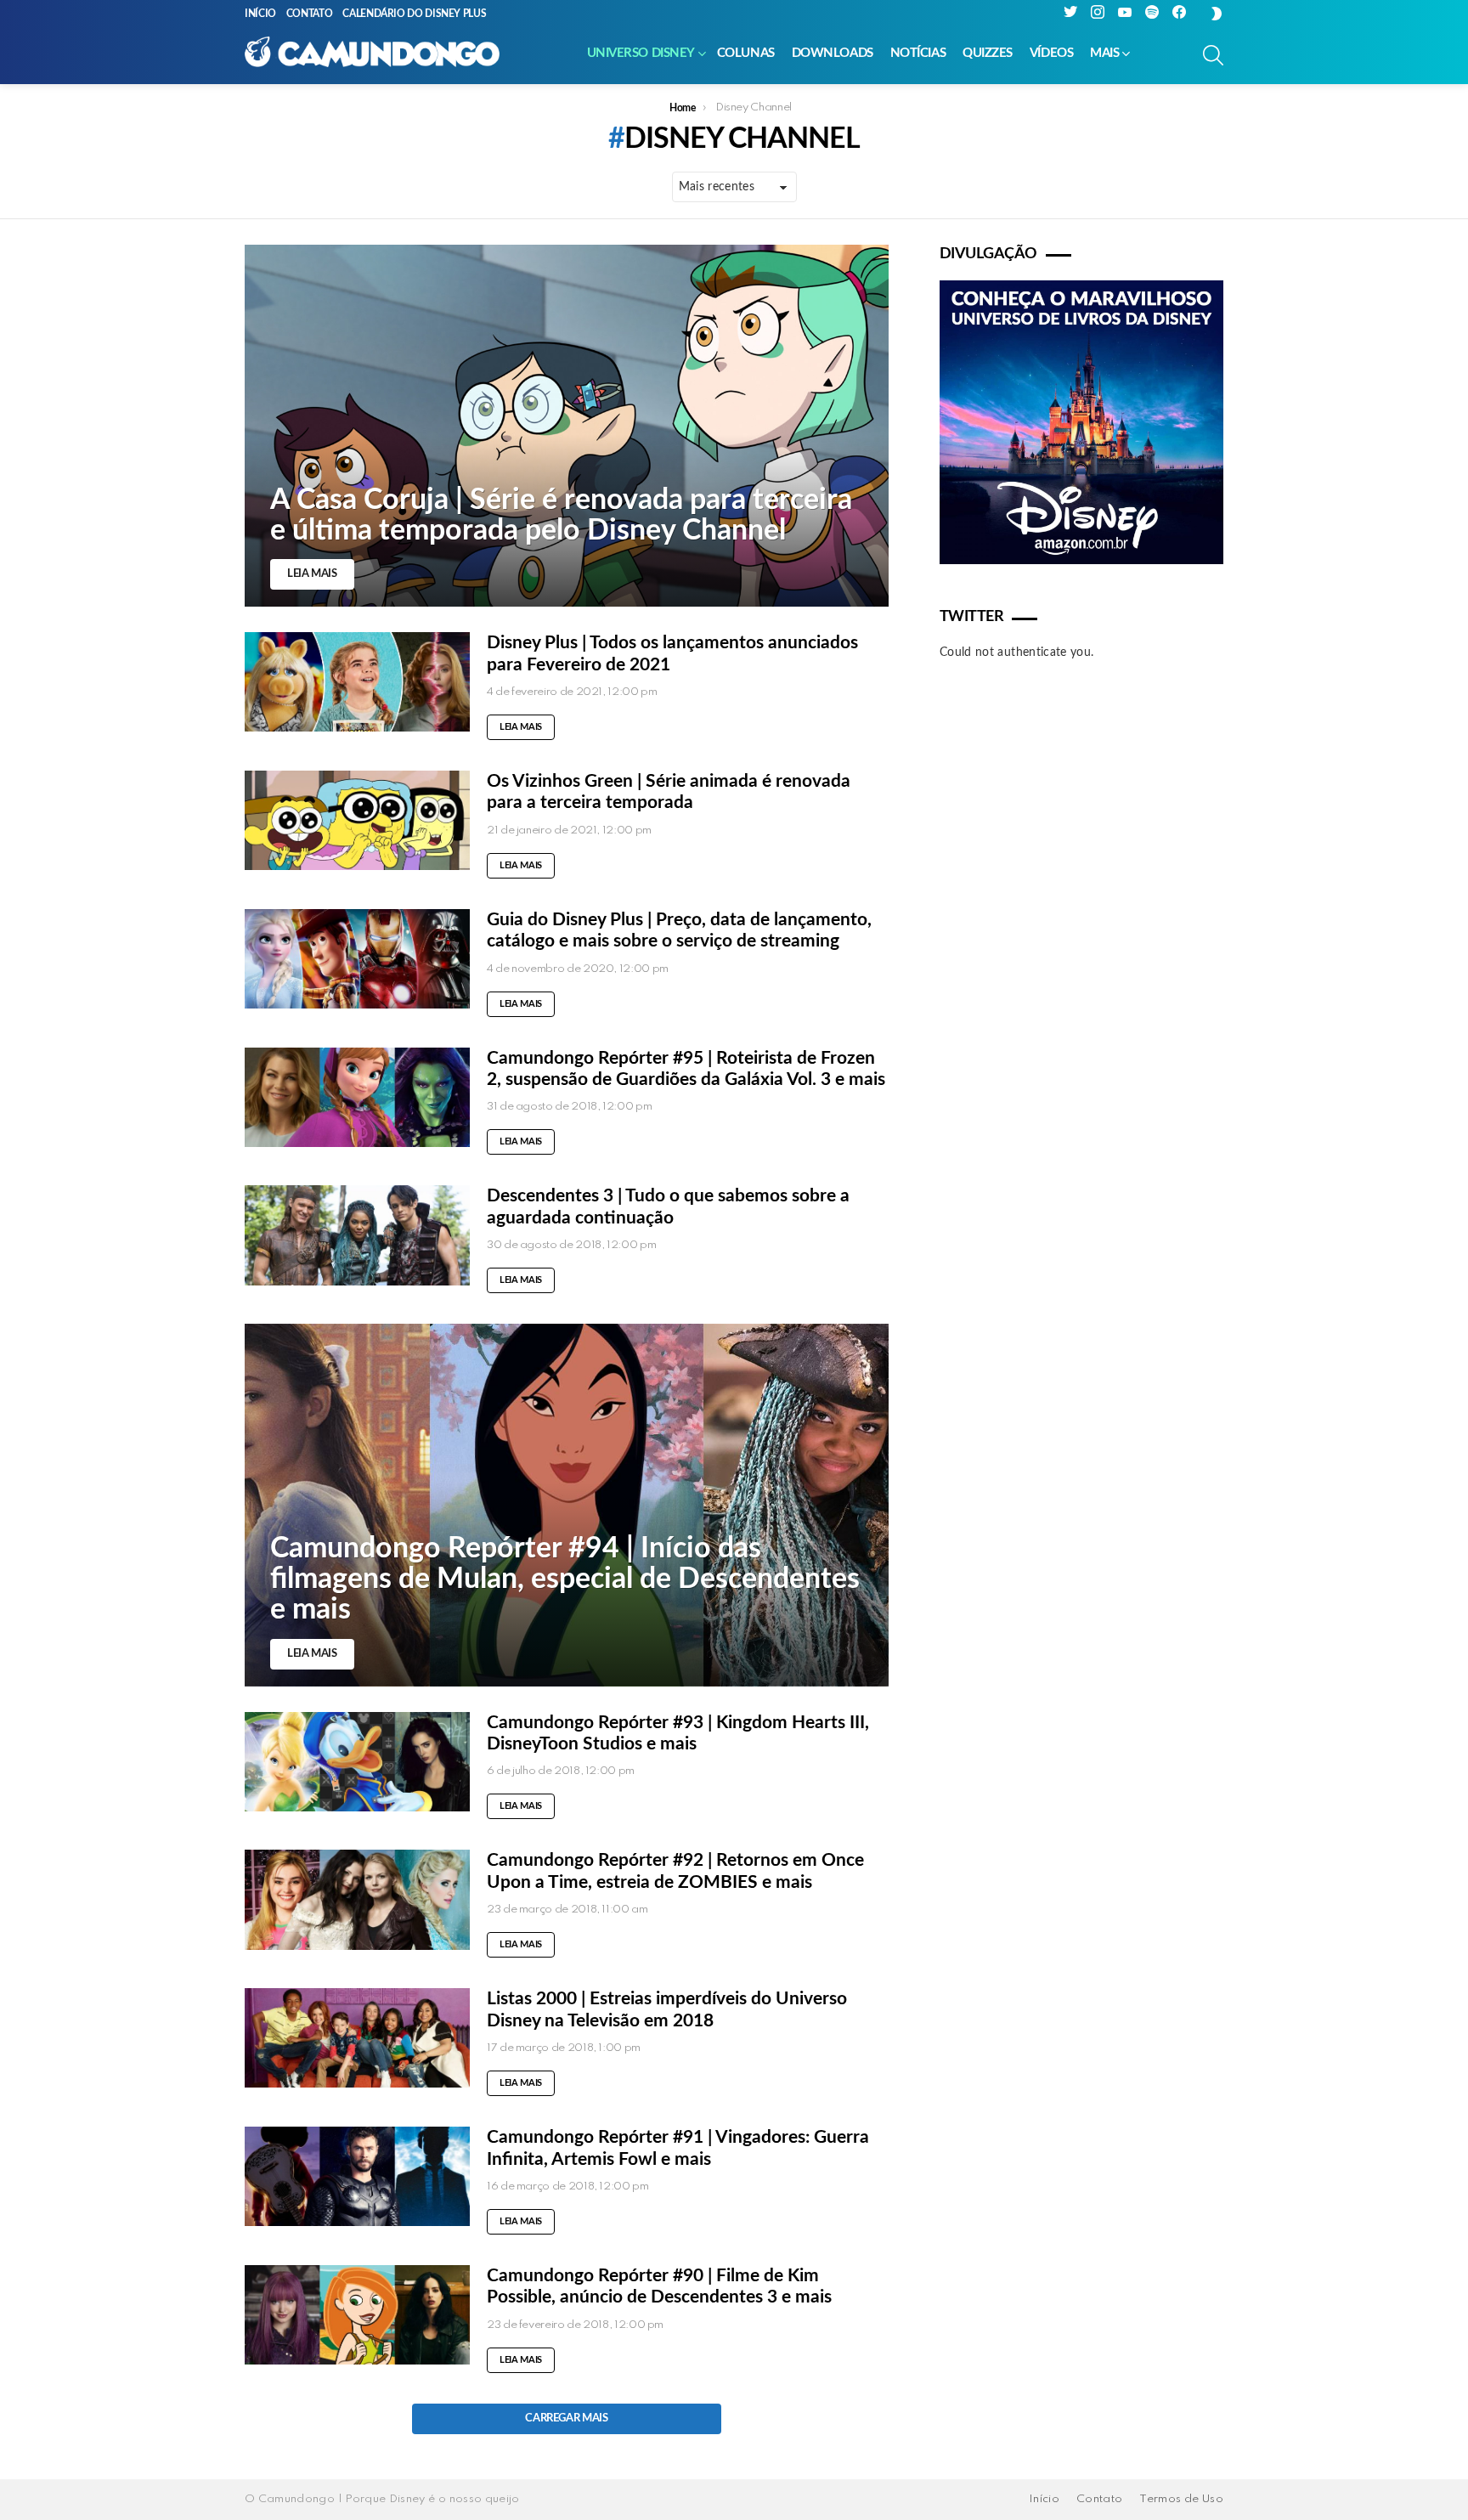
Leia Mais (521, 727)
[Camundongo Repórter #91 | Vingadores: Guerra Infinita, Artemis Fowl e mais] (357, 2176)
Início (260, 14)
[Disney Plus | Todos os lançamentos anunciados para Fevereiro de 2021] (357, 682)
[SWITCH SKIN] (1217, 14)
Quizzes (988, 53)
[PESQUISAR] (1213, 55)
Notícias (918, 53)
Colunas (746, 53)
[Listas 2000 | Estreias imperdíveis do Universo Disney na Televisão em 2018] (357, 2038)
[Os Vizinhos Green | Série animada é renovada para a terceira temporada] (357, 820)
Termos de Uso (1181, 2499)
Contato (309, 14)
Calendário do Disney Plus (414, 14)
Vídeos (1051, 53)
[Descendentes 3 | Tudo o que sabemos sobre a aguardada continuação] (357, 1235)
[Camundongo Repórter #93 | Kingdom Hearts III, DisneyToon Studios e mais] (357, 1762)
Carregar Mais (566, 2418)
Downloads (833, 53)
